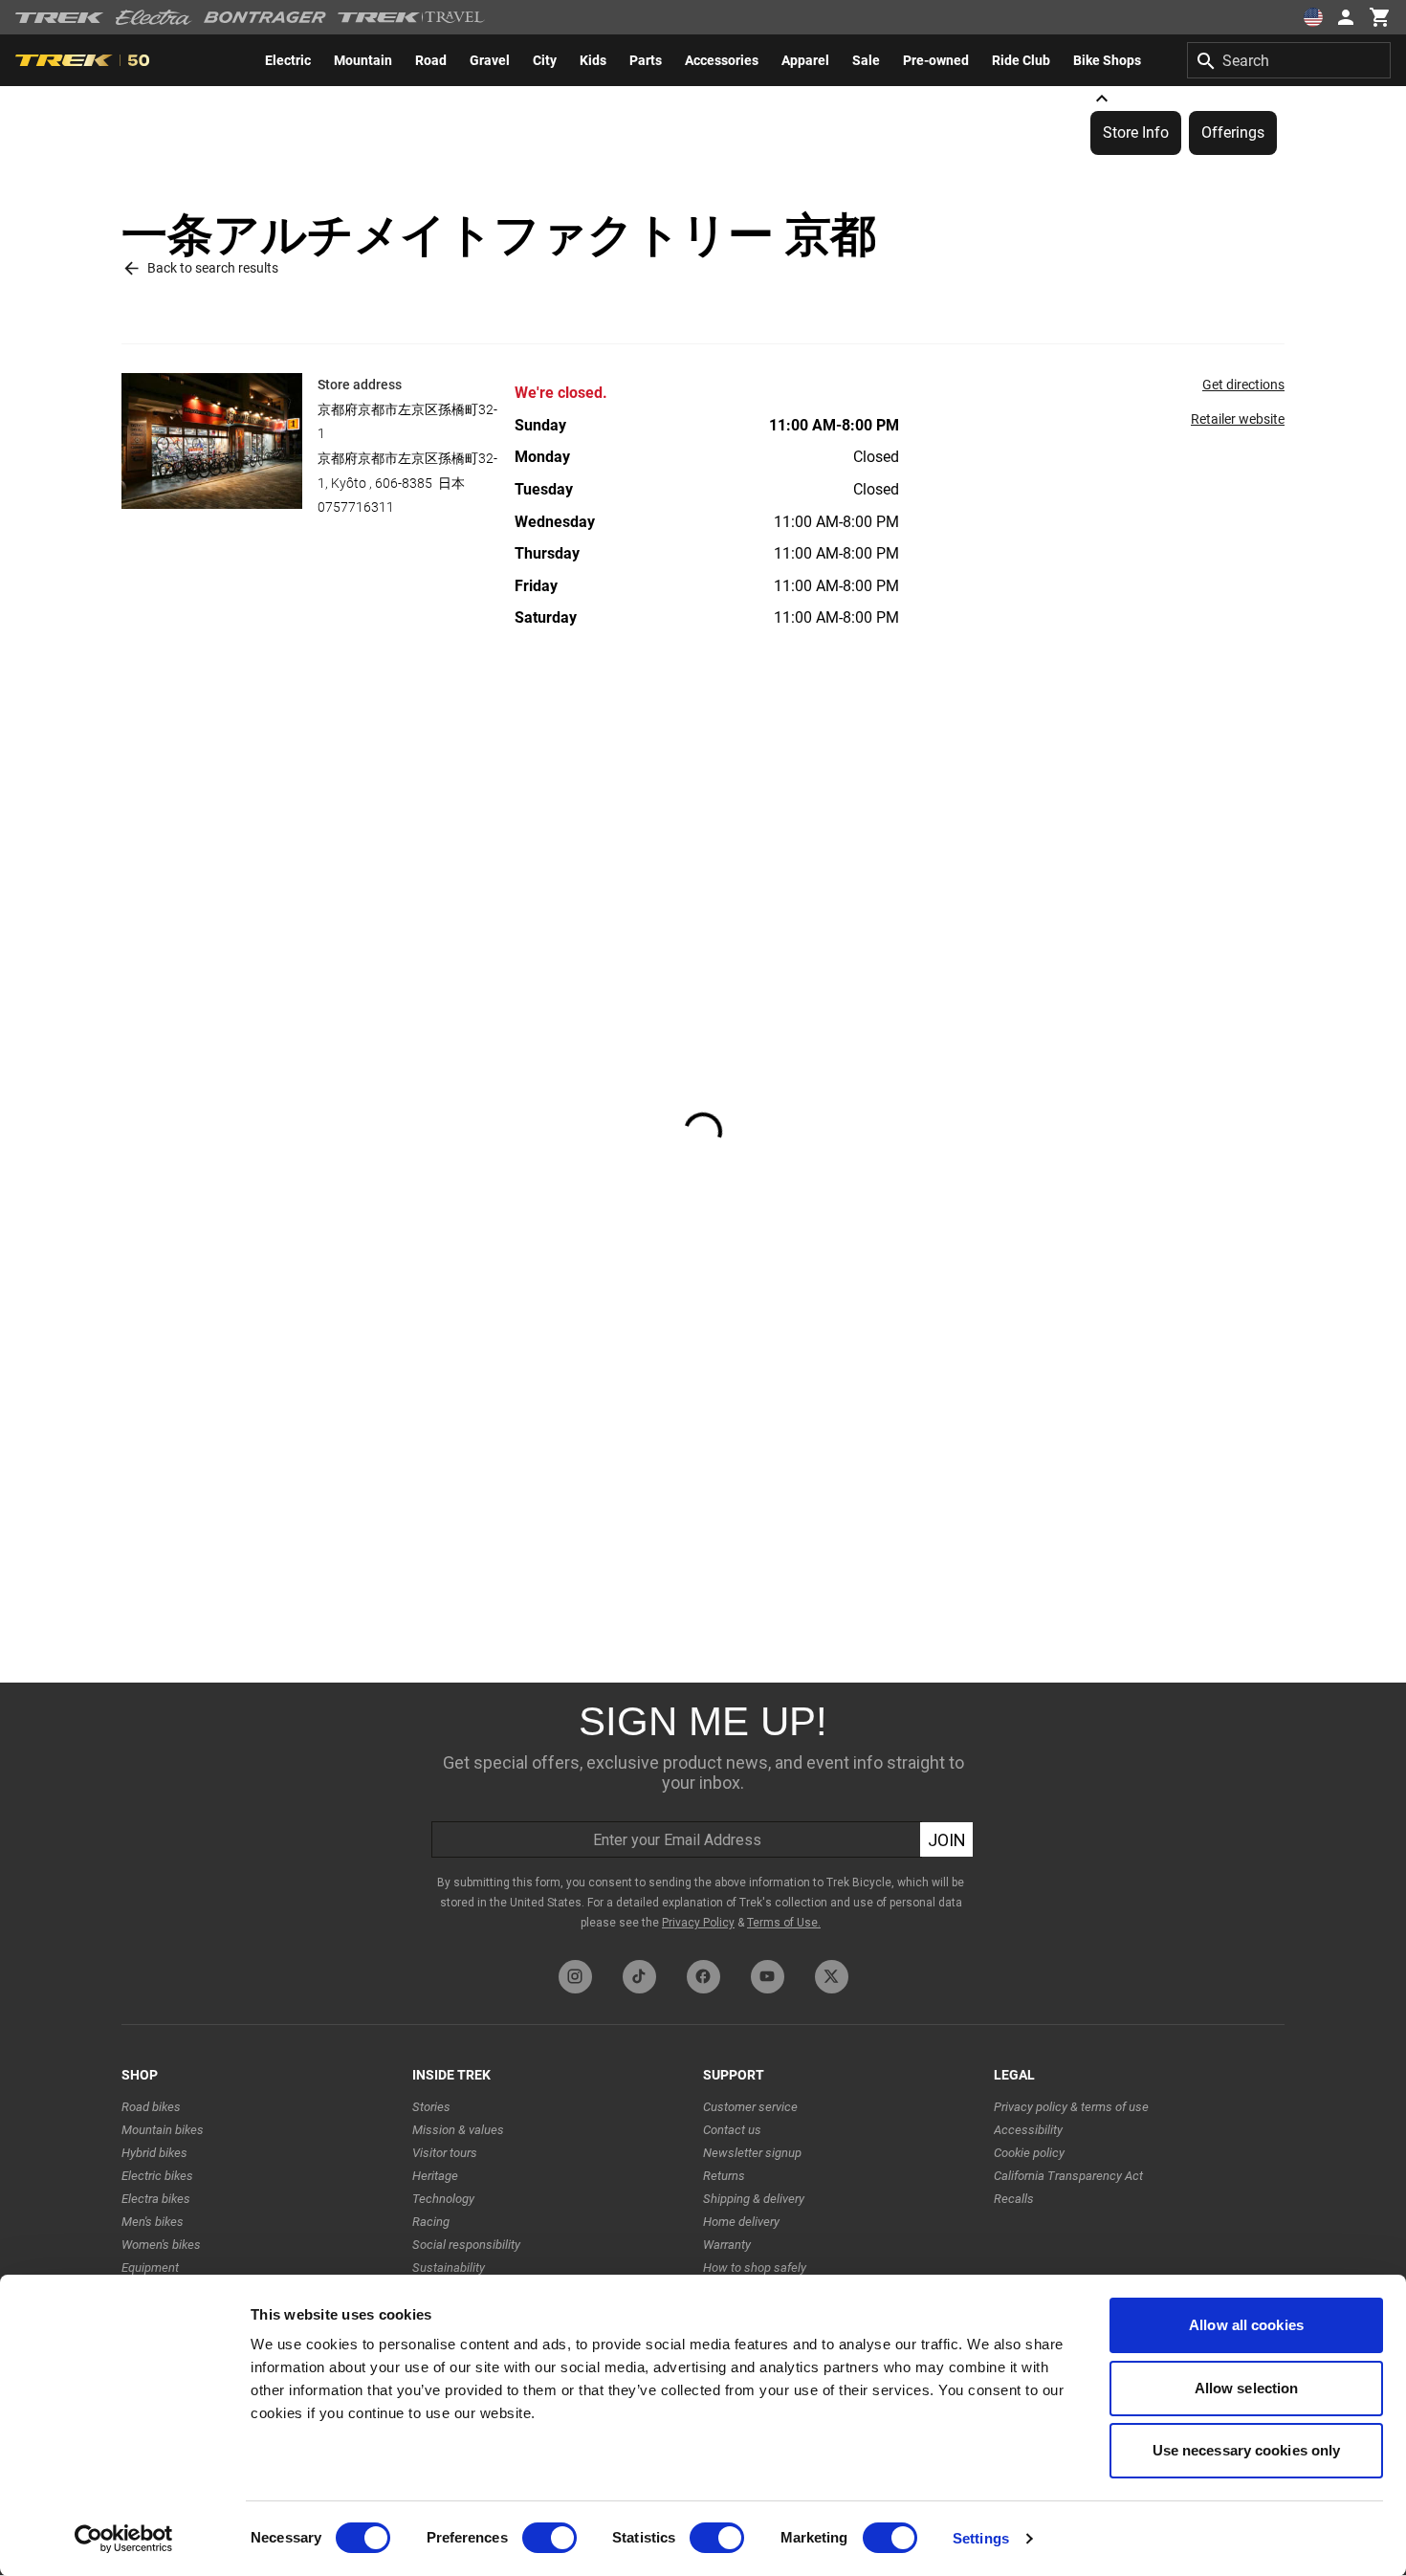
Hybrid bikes (154, 2153)
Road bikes (151, 2107)
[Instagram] (575, 1977)
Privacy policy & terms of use (1071, 2107)
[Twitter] (832, 1977)
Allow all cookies (1246, 2325)
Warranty (727, 2245)
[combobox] (1289, 60)
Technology (443, 2199)
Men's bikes (153, 2222)
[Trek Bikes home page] (60, 18)
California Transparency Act (1068, 2176)
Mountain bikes (163, 2130)
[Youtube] (768, 1977)
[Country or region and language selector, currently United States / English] (1312, 17)
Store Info (1136, 132)
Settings (981, 2538)
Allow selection (1247, 2388)
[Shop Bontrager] (265, 17)
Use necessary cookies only (1247, 2450)
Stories (431, 2107)
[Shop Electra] (154, 17)
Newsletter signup (752, 2153)
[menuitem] (288, 60)
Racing (431, 2222)
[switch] (549, 2538)
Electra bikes (156, 2199)
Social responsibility (466, 2245)
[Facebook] (703, 1977)
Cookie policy (1029, 2153)
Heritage (435, 2176)
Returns (724, 2176)
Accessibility (1028, 2130)
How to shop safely (755, 2268)
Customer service (750, 2107)
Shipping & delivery (754, 2199)
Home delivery (741, 2222)
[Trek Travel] (411, 17)
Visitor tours (445, 2153)
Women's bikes (161, 2245)
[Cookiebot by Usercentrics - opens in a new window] (124, 2539)
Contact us (732, 2130)
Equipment (150, 2268)
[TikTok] (639, 1977)
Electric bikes (157, 2176)
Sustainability (449, 2268)
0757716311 (356, 507)
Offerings (1233, 132)
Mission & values (458, 2130)
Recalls (1014, 2199)
